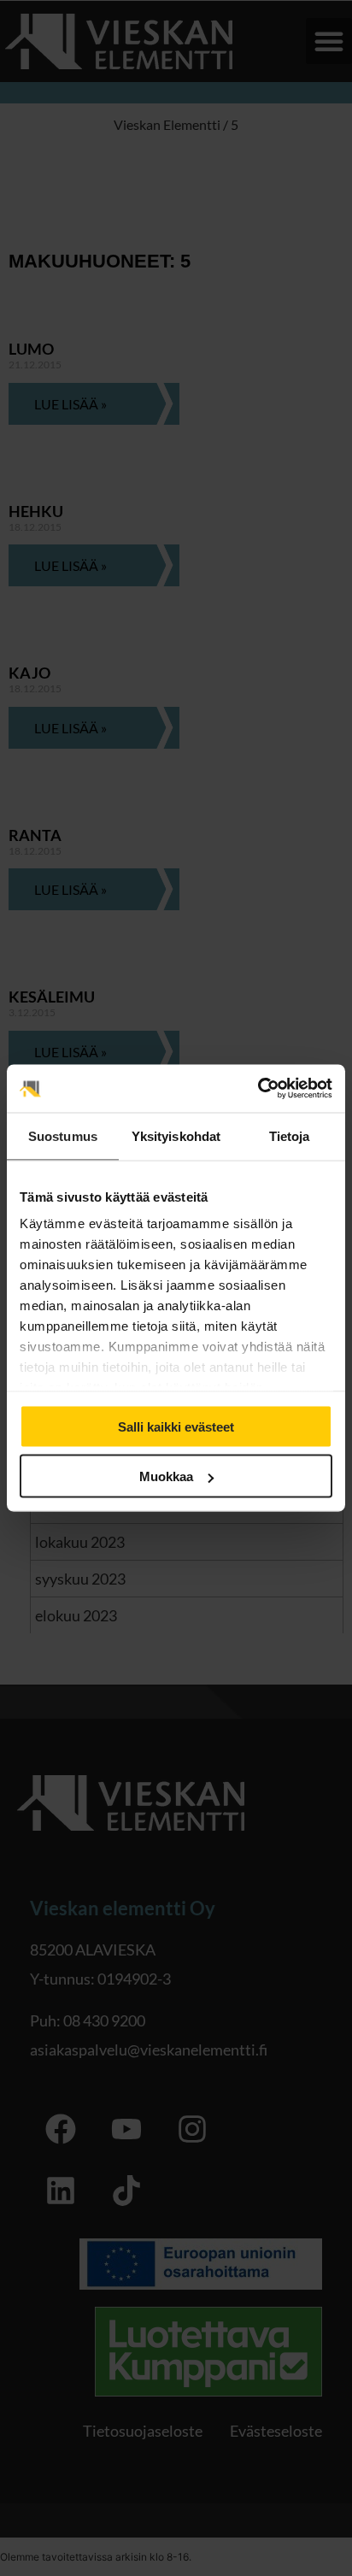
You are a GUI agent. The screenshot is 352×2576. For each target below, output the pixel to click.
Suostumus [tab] (63, 1135)
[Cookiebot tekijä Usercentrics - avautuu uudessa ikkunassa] (258, 1089)
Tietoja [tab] (290, 1135)
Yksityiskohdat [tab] (176, 1135)
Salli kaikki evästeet (176, 1426)
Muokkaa (166, 1476)
